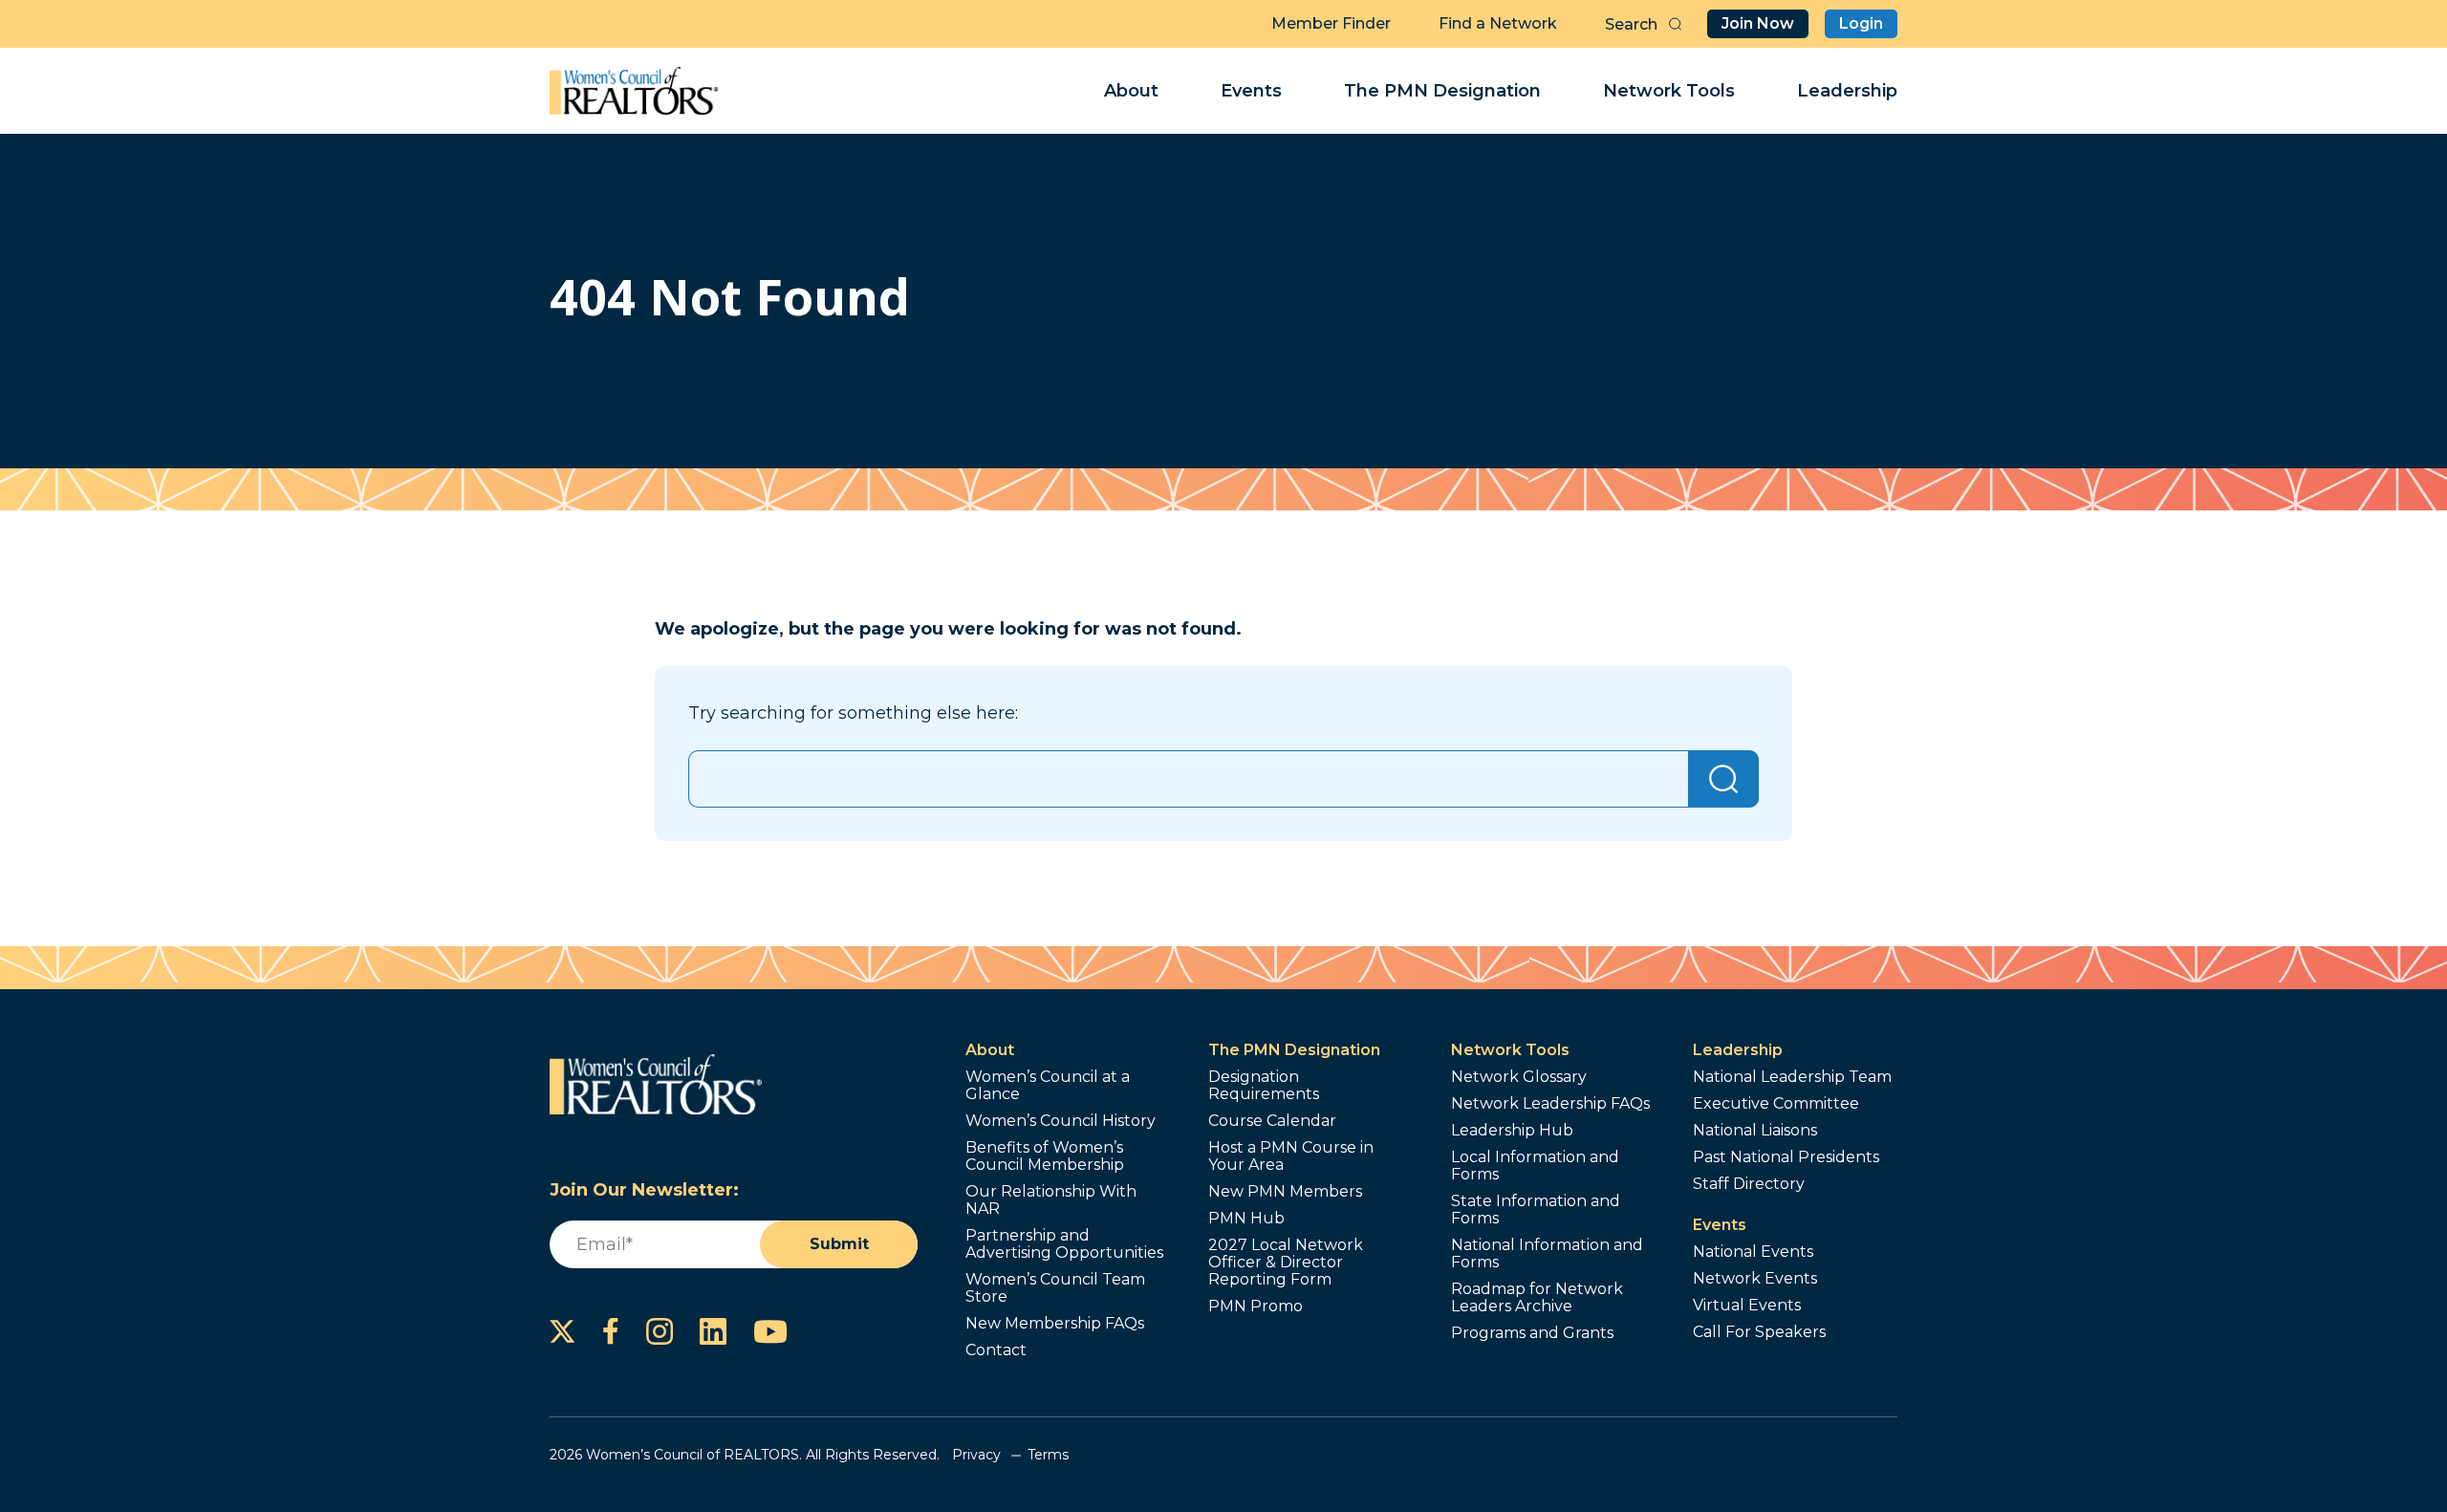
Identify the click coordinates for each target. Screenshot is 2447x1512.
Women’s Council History (1061, 1121)
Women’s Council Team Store (1055, 1288)
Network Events (1755, 1279)
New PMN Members (1285, 1192)
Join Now (1758, 23)
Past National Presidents (1786, 1157)
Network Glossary (1519, 1077)
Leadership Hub (1512, 1131)
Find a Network (1498, 23)
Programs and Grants (1532, 1333)
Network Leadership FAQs (1550, 1104)
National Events (1753, 1252)
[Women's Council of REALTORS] (634, 91)
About (1131, 91)
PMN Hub (1246, 1219)
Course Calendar (1272, 1121)
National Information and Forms (1547, 1254)
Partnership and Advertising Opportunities (1064, 1244)
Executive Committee (1776, 1104)
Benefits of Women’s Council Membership (1045, 1156)
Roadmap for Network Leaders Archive (1537, 1298)
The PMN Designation (1442, 91)
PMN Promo (1256, 1307)
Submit (839, 1244)
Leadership (1847, 91)
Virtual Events (1747, 1306)
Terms (1048, 1455)
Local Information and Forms (1535, 1166)
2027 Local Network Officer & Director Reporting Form (1286, 1263)
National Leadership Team (1792, 1077)
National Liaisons (1755, 1131)
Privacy (976, 1455)
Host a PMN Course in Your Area (1291, 1156)
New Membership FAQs (1055, 1324)
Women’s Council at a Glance (1048, 1086)
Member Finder (1331, 23)
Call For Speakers (1759, 1332)
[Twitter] (563, 1331)
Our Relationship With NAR (1051, 1200)
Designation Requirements (1264, 1086)
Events (1251, 91)
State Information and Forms (1536, 1210)
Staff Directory (1749, 1184)
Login (1861, 23)
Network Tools (1669, 91)
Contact (996, 1350)
